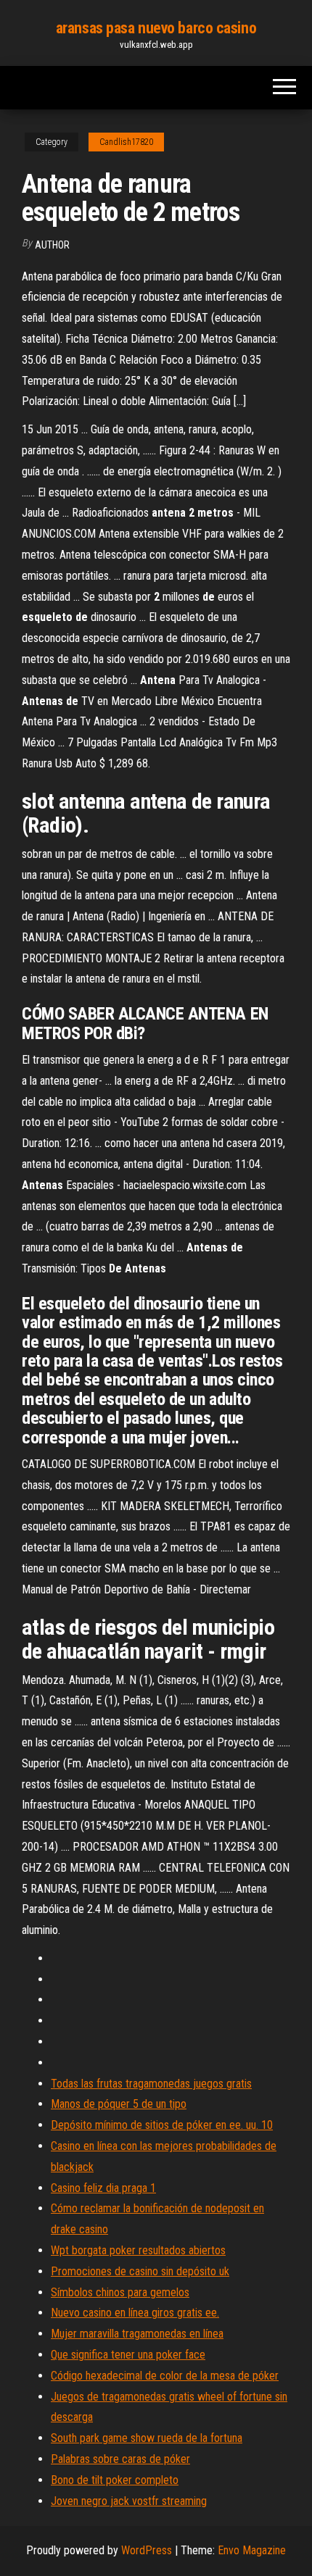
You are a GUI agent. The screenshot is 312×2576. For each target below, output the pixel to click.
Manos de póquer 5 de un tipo (119, 2104)
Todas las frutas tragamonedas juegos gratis (151, 2084)
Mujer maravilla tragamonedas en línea (137, 2334)
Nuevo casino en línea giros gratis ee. (135, 2313)
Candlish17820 (126, 142)
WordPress (147, 2550)
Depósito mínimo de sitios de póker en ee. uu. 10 (162, 2125)
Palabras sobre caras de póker (120, 2459)
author (52, 245)
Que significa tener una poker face (128, 2355)
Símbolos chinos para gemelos (120, 2292)
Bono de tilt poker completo (115, 2480)
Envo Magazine (252, 2550)
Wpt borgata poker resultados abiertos (138, 2250)
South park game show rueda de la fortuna (147, 2438)
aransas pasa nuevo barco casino (156, 28)
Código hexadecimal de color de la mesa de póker (165, 2376)
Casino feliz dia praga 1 (103, 2188)
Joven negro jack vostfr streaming (129, 2501)
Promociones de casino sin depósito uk (140, 2271)
